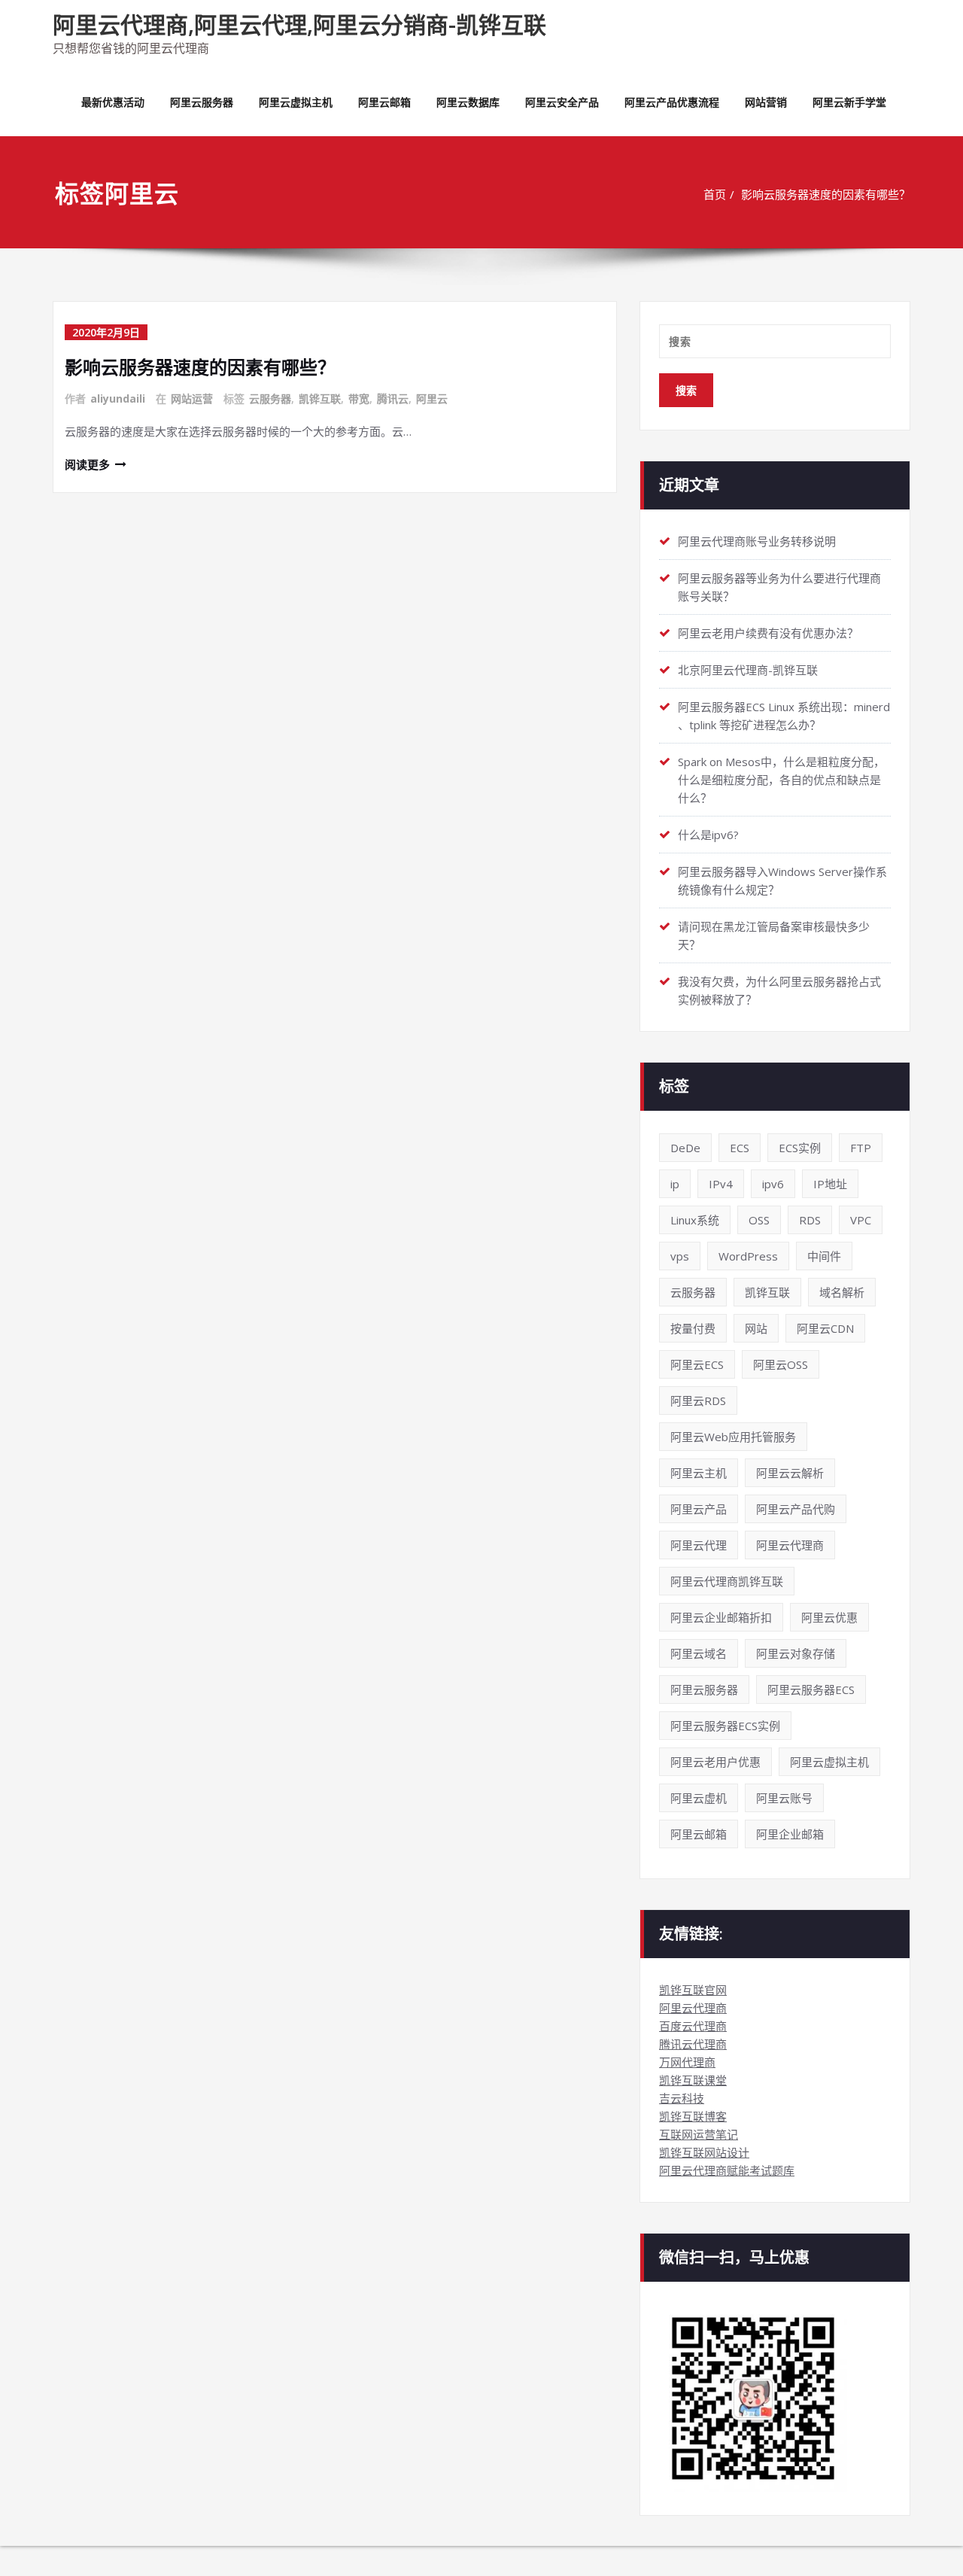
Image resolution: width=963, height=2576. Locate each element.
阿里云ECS (697, 1364)
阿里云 (432, 398)
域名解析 (842, 1292)
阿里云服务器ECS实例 (725, 1726)
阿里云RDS (698, 1401)
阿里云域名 (699, 1653)
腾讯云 (393, 398)
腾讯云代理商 (693, 2044)
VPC (861, 1220)
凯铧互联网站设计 (704, 2152)
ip (675, 1184)
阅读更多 (87, 464)
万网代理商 (687, 2062)
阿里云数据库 (468, 102)
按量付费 (693, 1328)
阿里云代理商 (790, 1545)
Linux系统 (695, 1220)
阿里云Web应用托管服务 (733, 1437)
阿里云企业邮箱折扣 (721, 1617)
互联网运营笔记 (699, 2134)
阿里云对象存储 (796, 1653)
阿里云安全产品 (562, 102)
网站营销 (766, 102)
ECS (740, 1148)
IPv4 (721, 1184)
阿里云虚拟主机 (296, 102)
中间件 (824, 1256)
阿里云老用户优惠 (715, 1762)
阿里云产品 (699, 1509)
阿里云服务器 (202, 102)
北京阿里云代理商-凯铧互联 (748, 670)
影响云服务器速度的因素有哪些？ (826, 194)
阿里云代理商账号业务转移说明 (757, 541)
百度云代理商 (693, 2026)
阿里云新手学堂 (849, 102)
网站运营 (192, 398)
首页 (715, 194)
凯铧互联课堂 (693, 2080)
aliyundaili (118, 398)
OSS (759, 1220)
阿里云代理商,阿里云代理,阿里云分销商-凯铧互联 (299, 24)
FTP (861, 1148)
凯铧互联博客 (693, 2116)
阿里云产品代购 (796, 1509)
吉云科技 (682, 2098)
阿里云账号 (784, 1798)
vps (680, 1256)
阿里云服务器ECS (811, 1689)
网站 (756, 1328)
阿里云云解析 (790, 1473)
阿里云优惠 (829, 1617)
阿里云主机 (699, 1473)
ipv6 (773, 1184)
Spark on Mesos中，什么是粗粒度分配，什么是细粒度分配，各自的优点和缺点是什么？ (781, 780)
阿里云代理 (699, 1545)
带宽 (359, 398)
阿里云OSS (781, 1364)
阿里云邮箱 (384, 102)
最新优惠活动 (113, 102)
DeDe (685, 1148)
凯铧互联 (320, 398)
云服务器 (270, 398)
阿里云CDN (825, 1328)
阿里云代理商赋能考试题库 (727, 2170)
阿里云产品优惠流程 (672, 102)
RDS (810, 1220)
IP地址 (830, 1184)
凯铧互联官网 (693, 1990)
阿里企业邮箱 (790, 1834)
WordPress (748, 1256)
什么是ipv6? (708, 835)
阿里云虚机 (699, 1798)
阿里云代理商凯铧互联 (727, 1581)
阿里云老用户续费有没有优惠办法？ (768, 633)
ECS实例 (800, 1148)
